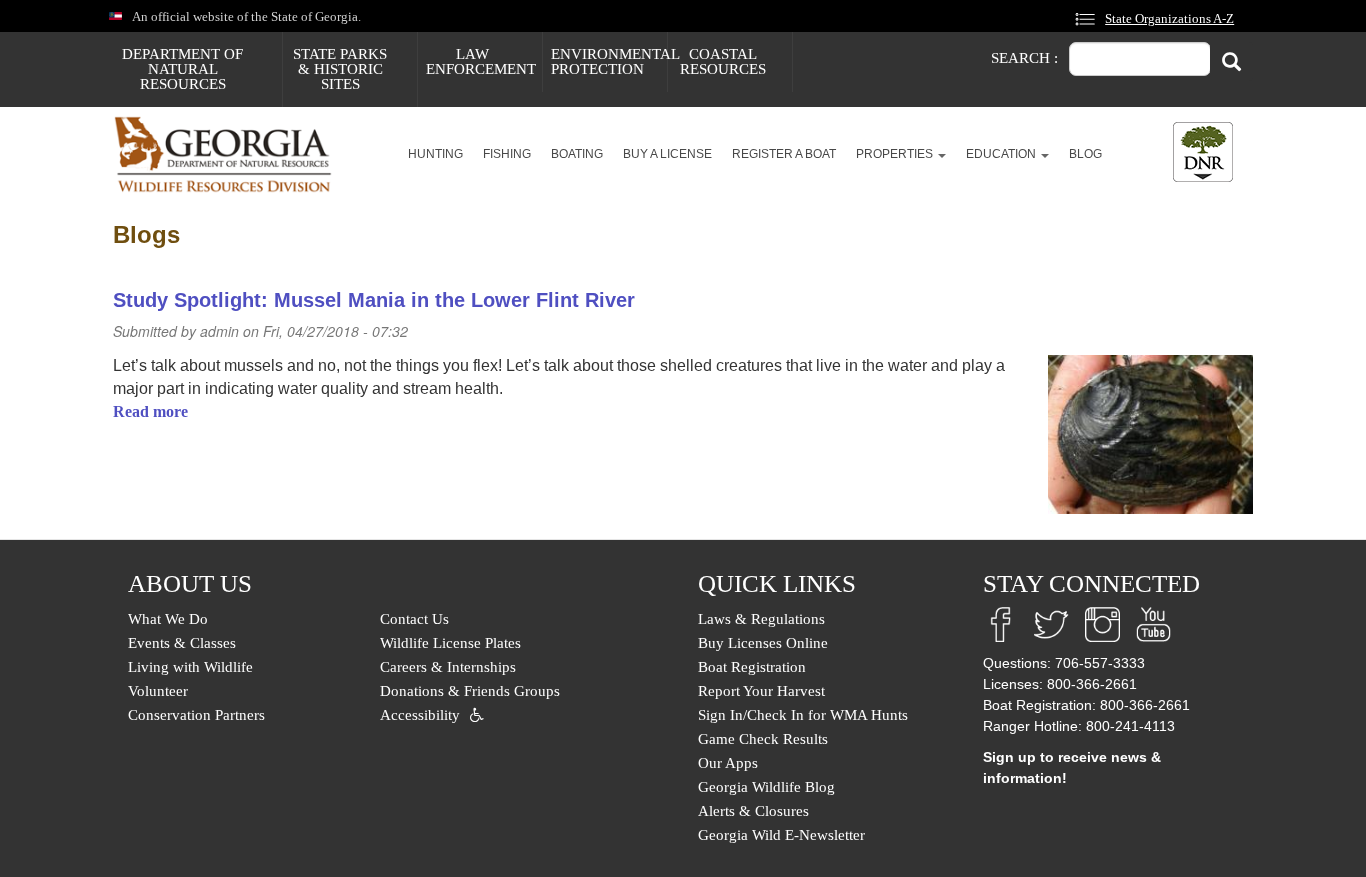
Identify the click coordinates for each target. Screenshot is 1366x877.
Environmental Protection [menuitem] (609, 61)
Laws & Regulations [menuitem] (761, 619)
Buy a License (667, 154)
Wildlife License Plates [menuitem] (450, 643)
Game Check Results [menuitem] (763, 739)
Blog (1085, 154)
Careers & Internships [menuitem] (448, 667)
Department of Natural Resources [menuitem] (182, 69)
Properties (896, 154)
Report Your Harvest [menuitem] (761, 691)
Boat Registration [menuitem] (752, 667)
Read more (150, 411)
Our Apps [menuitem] (728, 763)
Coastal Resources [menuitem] (723, 61)
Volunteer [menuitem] (158, 691)
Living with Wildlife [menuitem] (190, 667)
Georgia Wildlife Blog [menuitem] (766, 787)
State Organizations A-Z (1169, 19)
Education (1002, 154)
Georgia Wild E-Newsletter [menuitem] (781, 835)
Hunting (435, 154)
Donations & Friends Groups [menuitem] (470, 691)
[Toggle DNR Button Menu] (1203, 152)
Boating (577, 154)
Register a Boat (784, 154)
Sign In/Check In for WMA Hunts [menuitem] (803, 715)
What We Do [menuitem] (168, 619)
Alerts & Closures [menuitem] (753, 811)
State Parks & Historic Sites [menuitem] (340, 69)
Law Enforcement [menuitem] (481, 61)
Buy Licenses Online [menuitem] (763, 643)
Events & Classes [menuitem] (182, 643)
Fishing (507, 154)
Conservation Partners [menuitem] (196, 715)
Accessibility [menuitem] (420, 715)
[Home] (230, 154)
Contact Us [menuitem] (414, 619)
